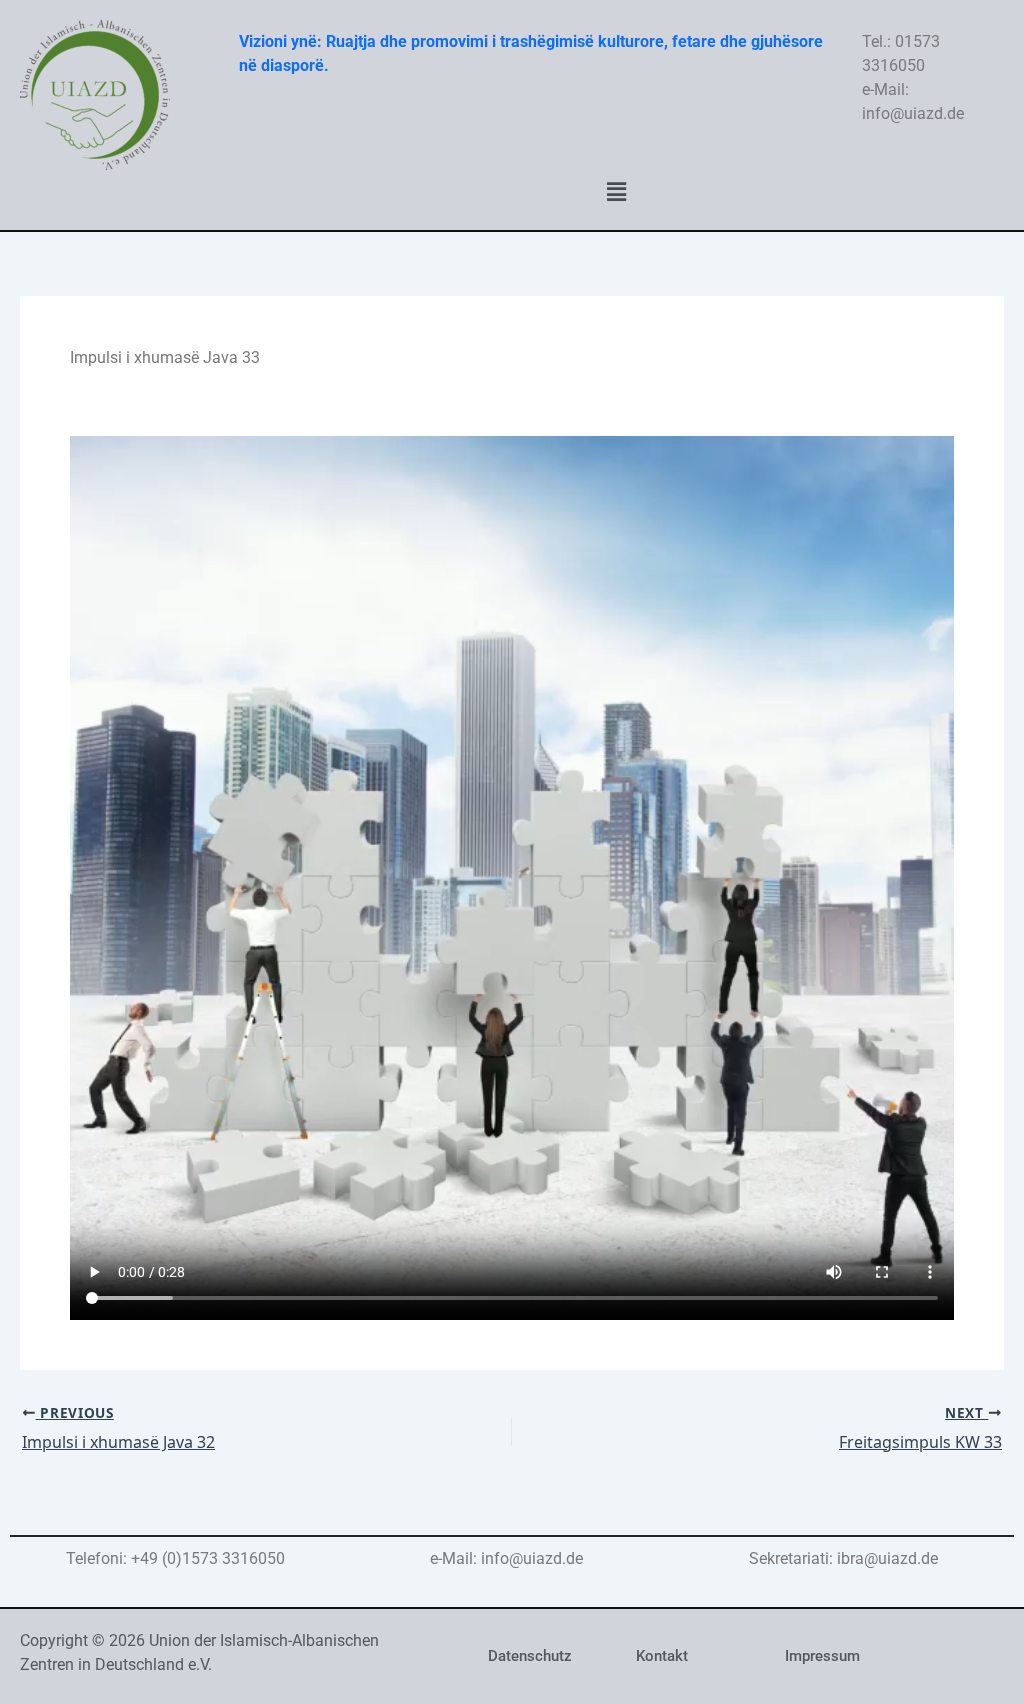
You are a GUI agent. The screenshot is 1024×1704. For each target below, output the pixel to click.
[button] (616, 191)
